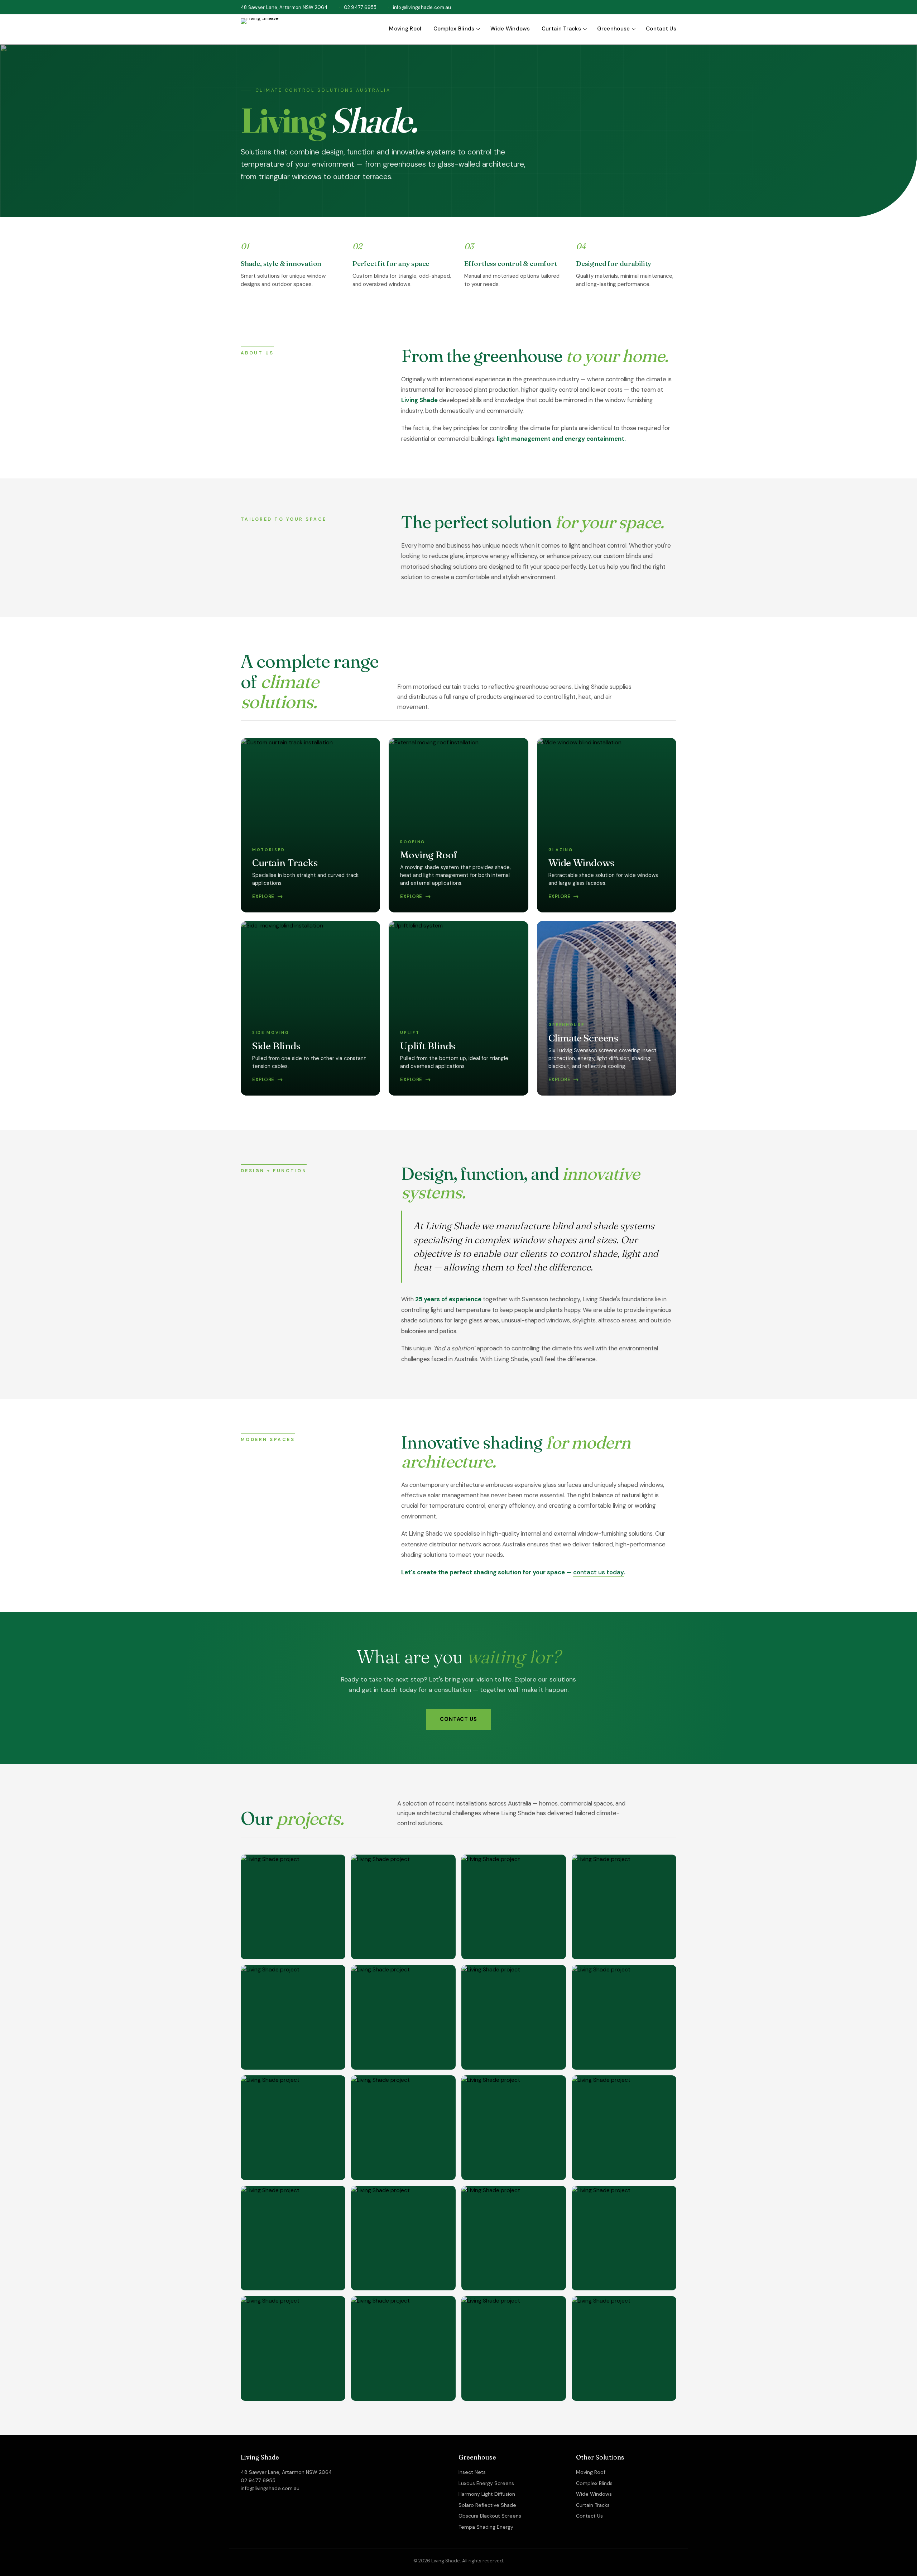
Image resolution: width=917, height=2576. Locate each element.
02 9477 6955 (360, 7)
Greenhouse (614, 29)
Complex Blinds (454, 29)
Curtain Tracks (561, 29)
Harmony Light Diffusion (487, 2494)
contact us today (599, 1572)
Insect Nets (472, 2472)
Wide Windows (510, 29)
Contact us (458, 1719)
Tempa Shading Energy (486, 2527)
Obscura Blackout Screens (490, 2516)
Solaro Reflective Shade (487, 2505)
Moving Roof (405, 29)
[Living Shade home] (260, 29)
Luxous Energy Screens (486, 2483)
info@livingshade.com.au (422, 7)
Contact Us (661, 29)
